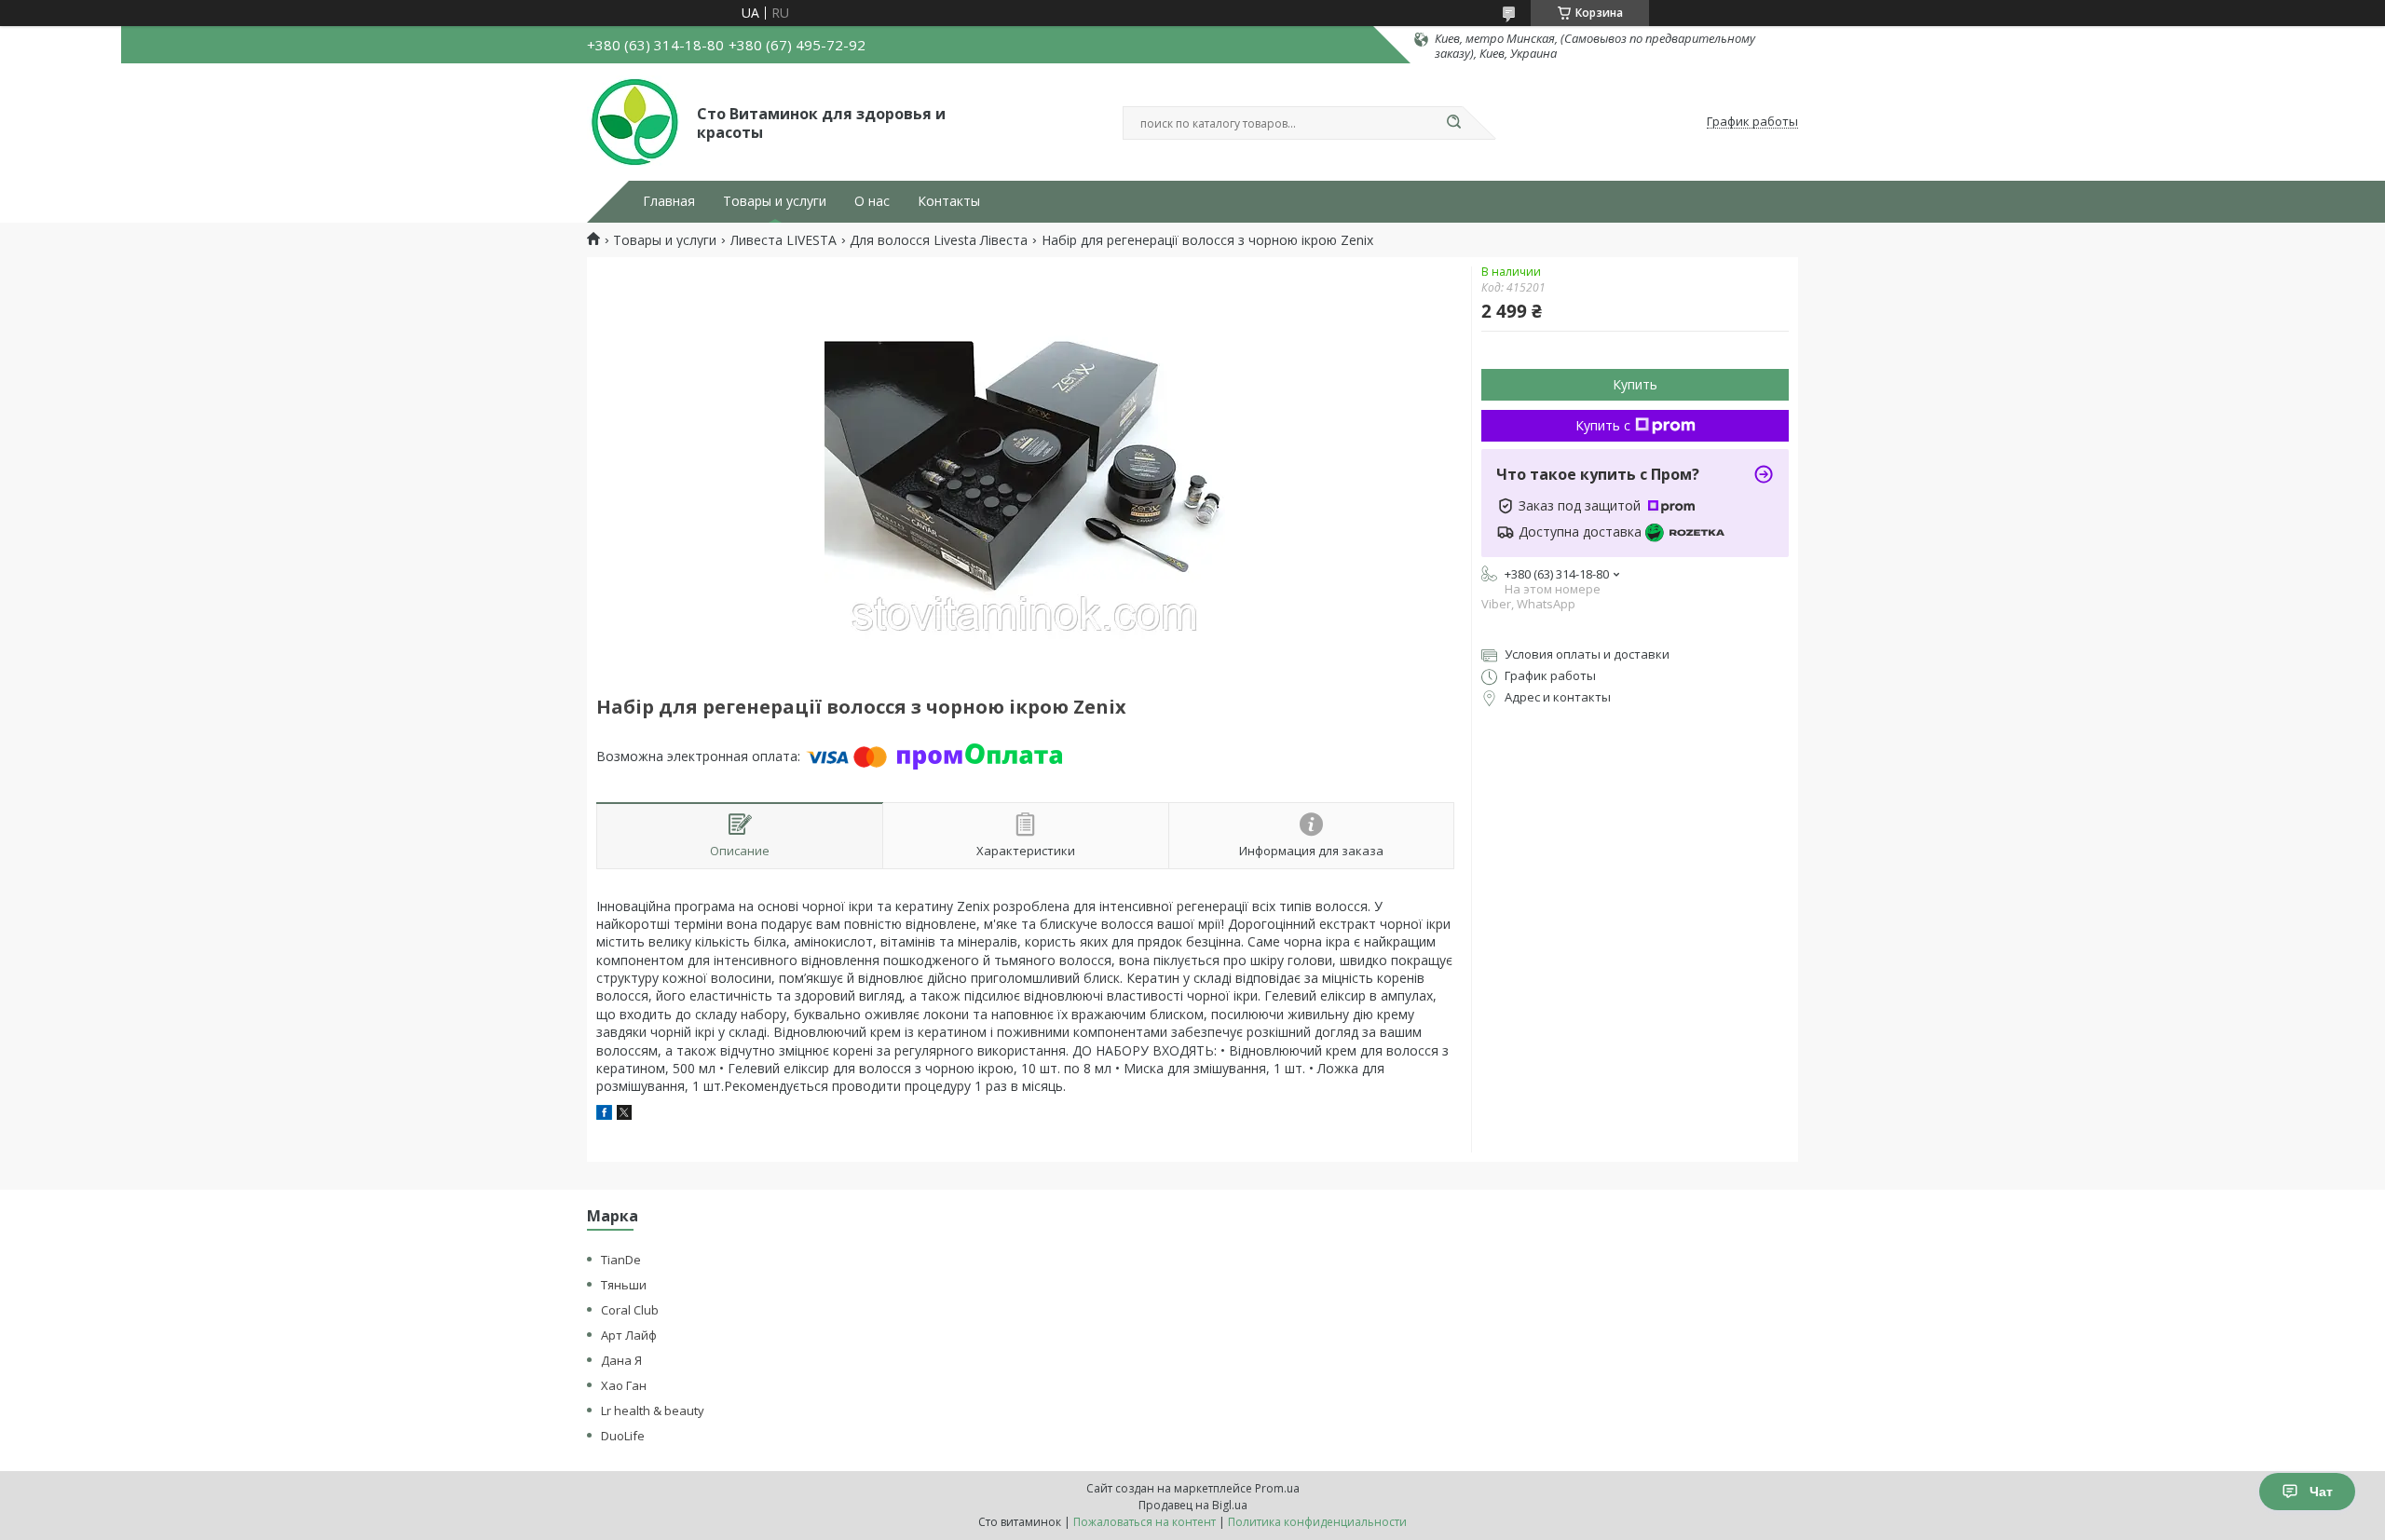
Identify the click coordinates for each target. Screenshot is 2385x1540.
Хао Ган (624, 1385)
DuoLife (623, 1436)
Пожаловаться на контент (1145, 1522)
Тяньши (624, 1285)
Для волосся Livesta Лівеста (939, 240)
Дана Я (621, 1360)
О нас (872, 201)
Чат (2321, 1492)
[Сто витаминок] (634, 122)
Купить (1635, 384)
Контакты (949, 201)
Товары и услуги (775, 201)
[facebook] (604, 1115)
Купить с (1603, 425)
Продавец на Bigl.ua (1193, 1505)
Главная (669, 201)
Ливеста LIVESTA (784, 240)
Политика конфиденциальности (1317, 1522)
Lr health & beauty (653, 1411)
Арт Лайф (629, 1335)
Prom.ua (1277, 1488)
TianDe (621, 1260)
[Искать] (1453, 123)
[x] (624, 1115)
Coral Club (630, 1310)
